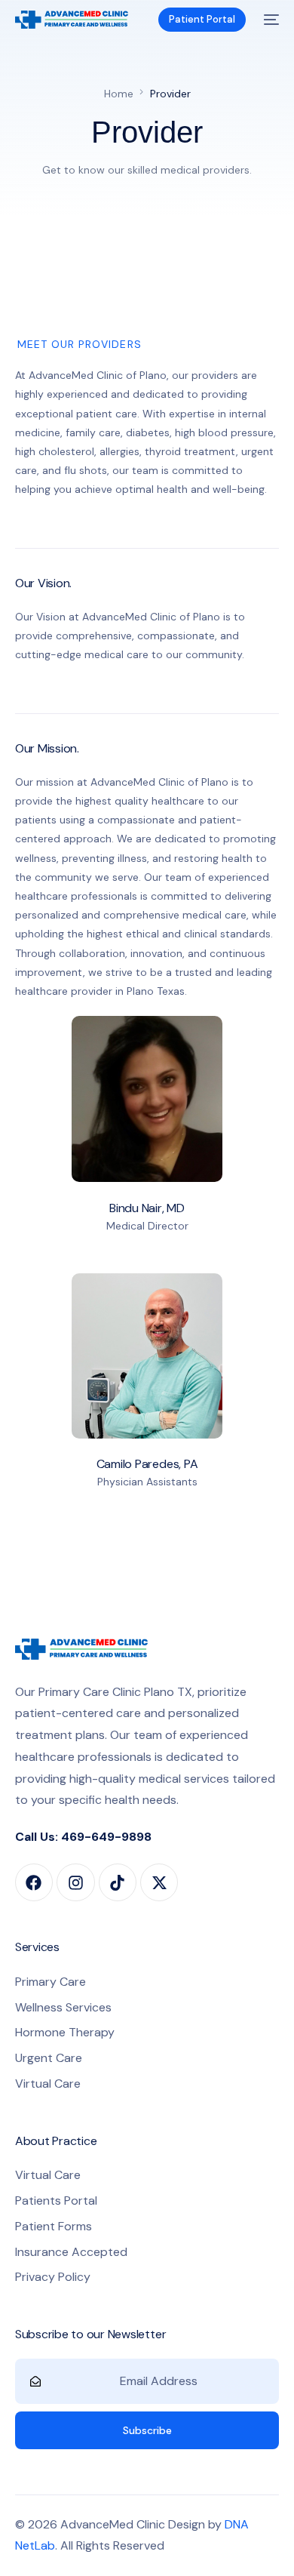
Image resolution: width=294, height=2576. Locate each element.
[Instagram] (75, 1882)
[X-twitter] (159, 1882)
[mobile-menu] (270, 20)
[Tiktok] (118, 1882)
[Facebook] (34, 1882)
